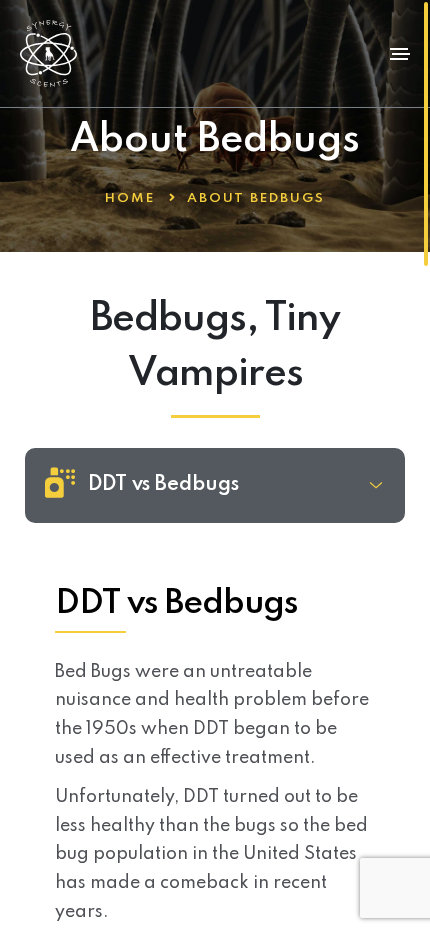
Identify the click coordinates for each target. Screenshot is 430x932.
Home (130, 198)
